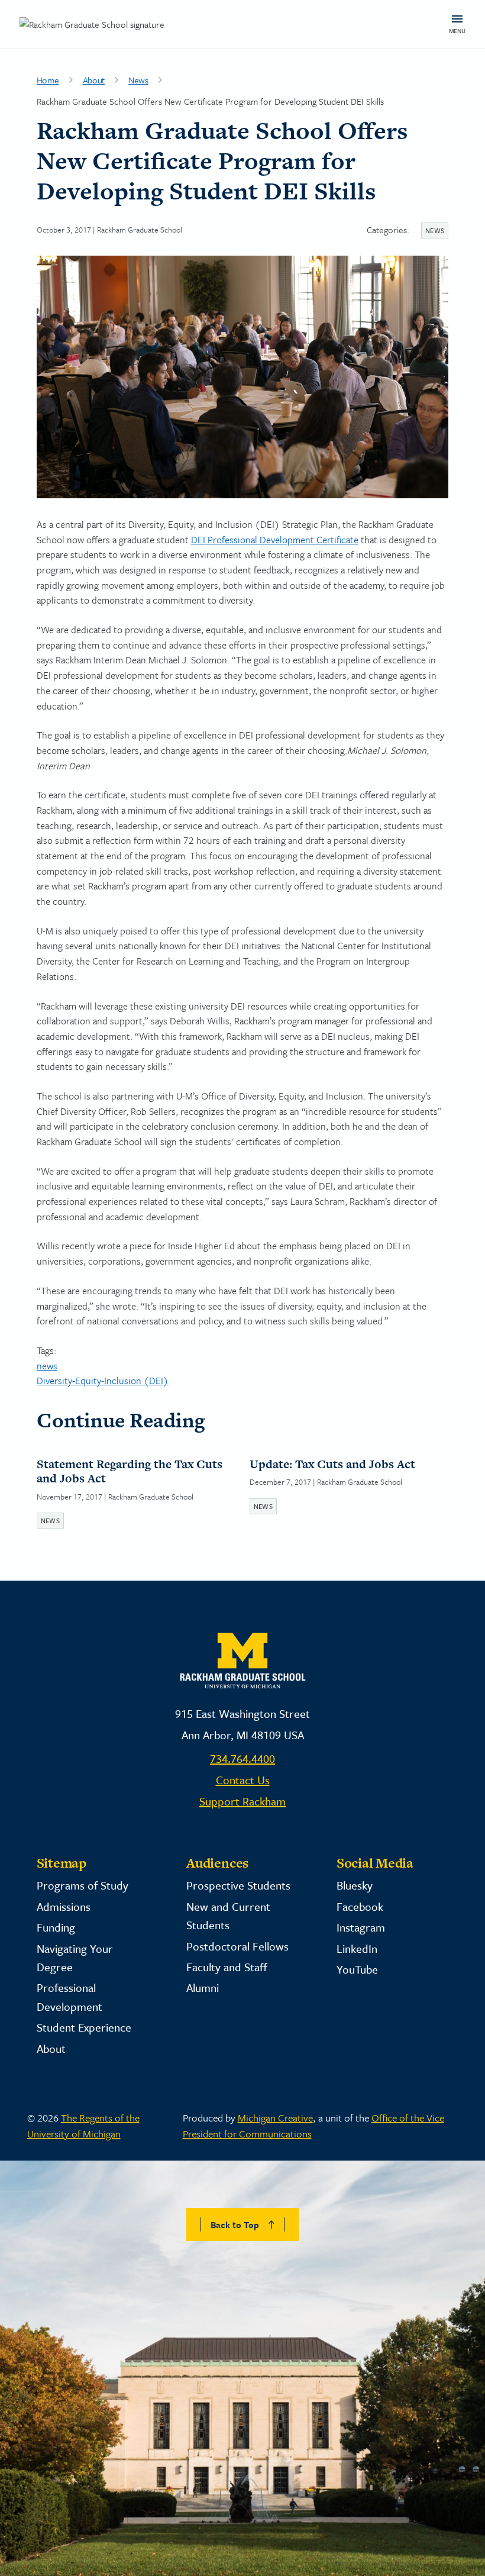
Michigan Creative (275, 2118)
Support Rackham (242, 1801)
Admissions (64, 1906)
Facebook (360, 1906)
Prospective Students (238, 1885)
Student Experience (84, 2027)
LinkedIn (357, 1948)
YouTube (357, 1969)
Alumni (203, 1987)
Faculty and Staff (227, 1967)
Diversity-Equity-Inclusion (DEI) (103, 1381)
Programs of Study (83, 1885)
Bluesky (355, 1885)
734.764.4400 (242, 1758)
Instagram (361, 1927)
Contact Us (243, 1780)
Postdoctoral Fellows (237, 1946)
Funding (56, 1927)
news (47, 1366)
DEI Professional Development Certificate (275, 540)
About (94, 80)
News (138, 80)
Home (48, 80)
